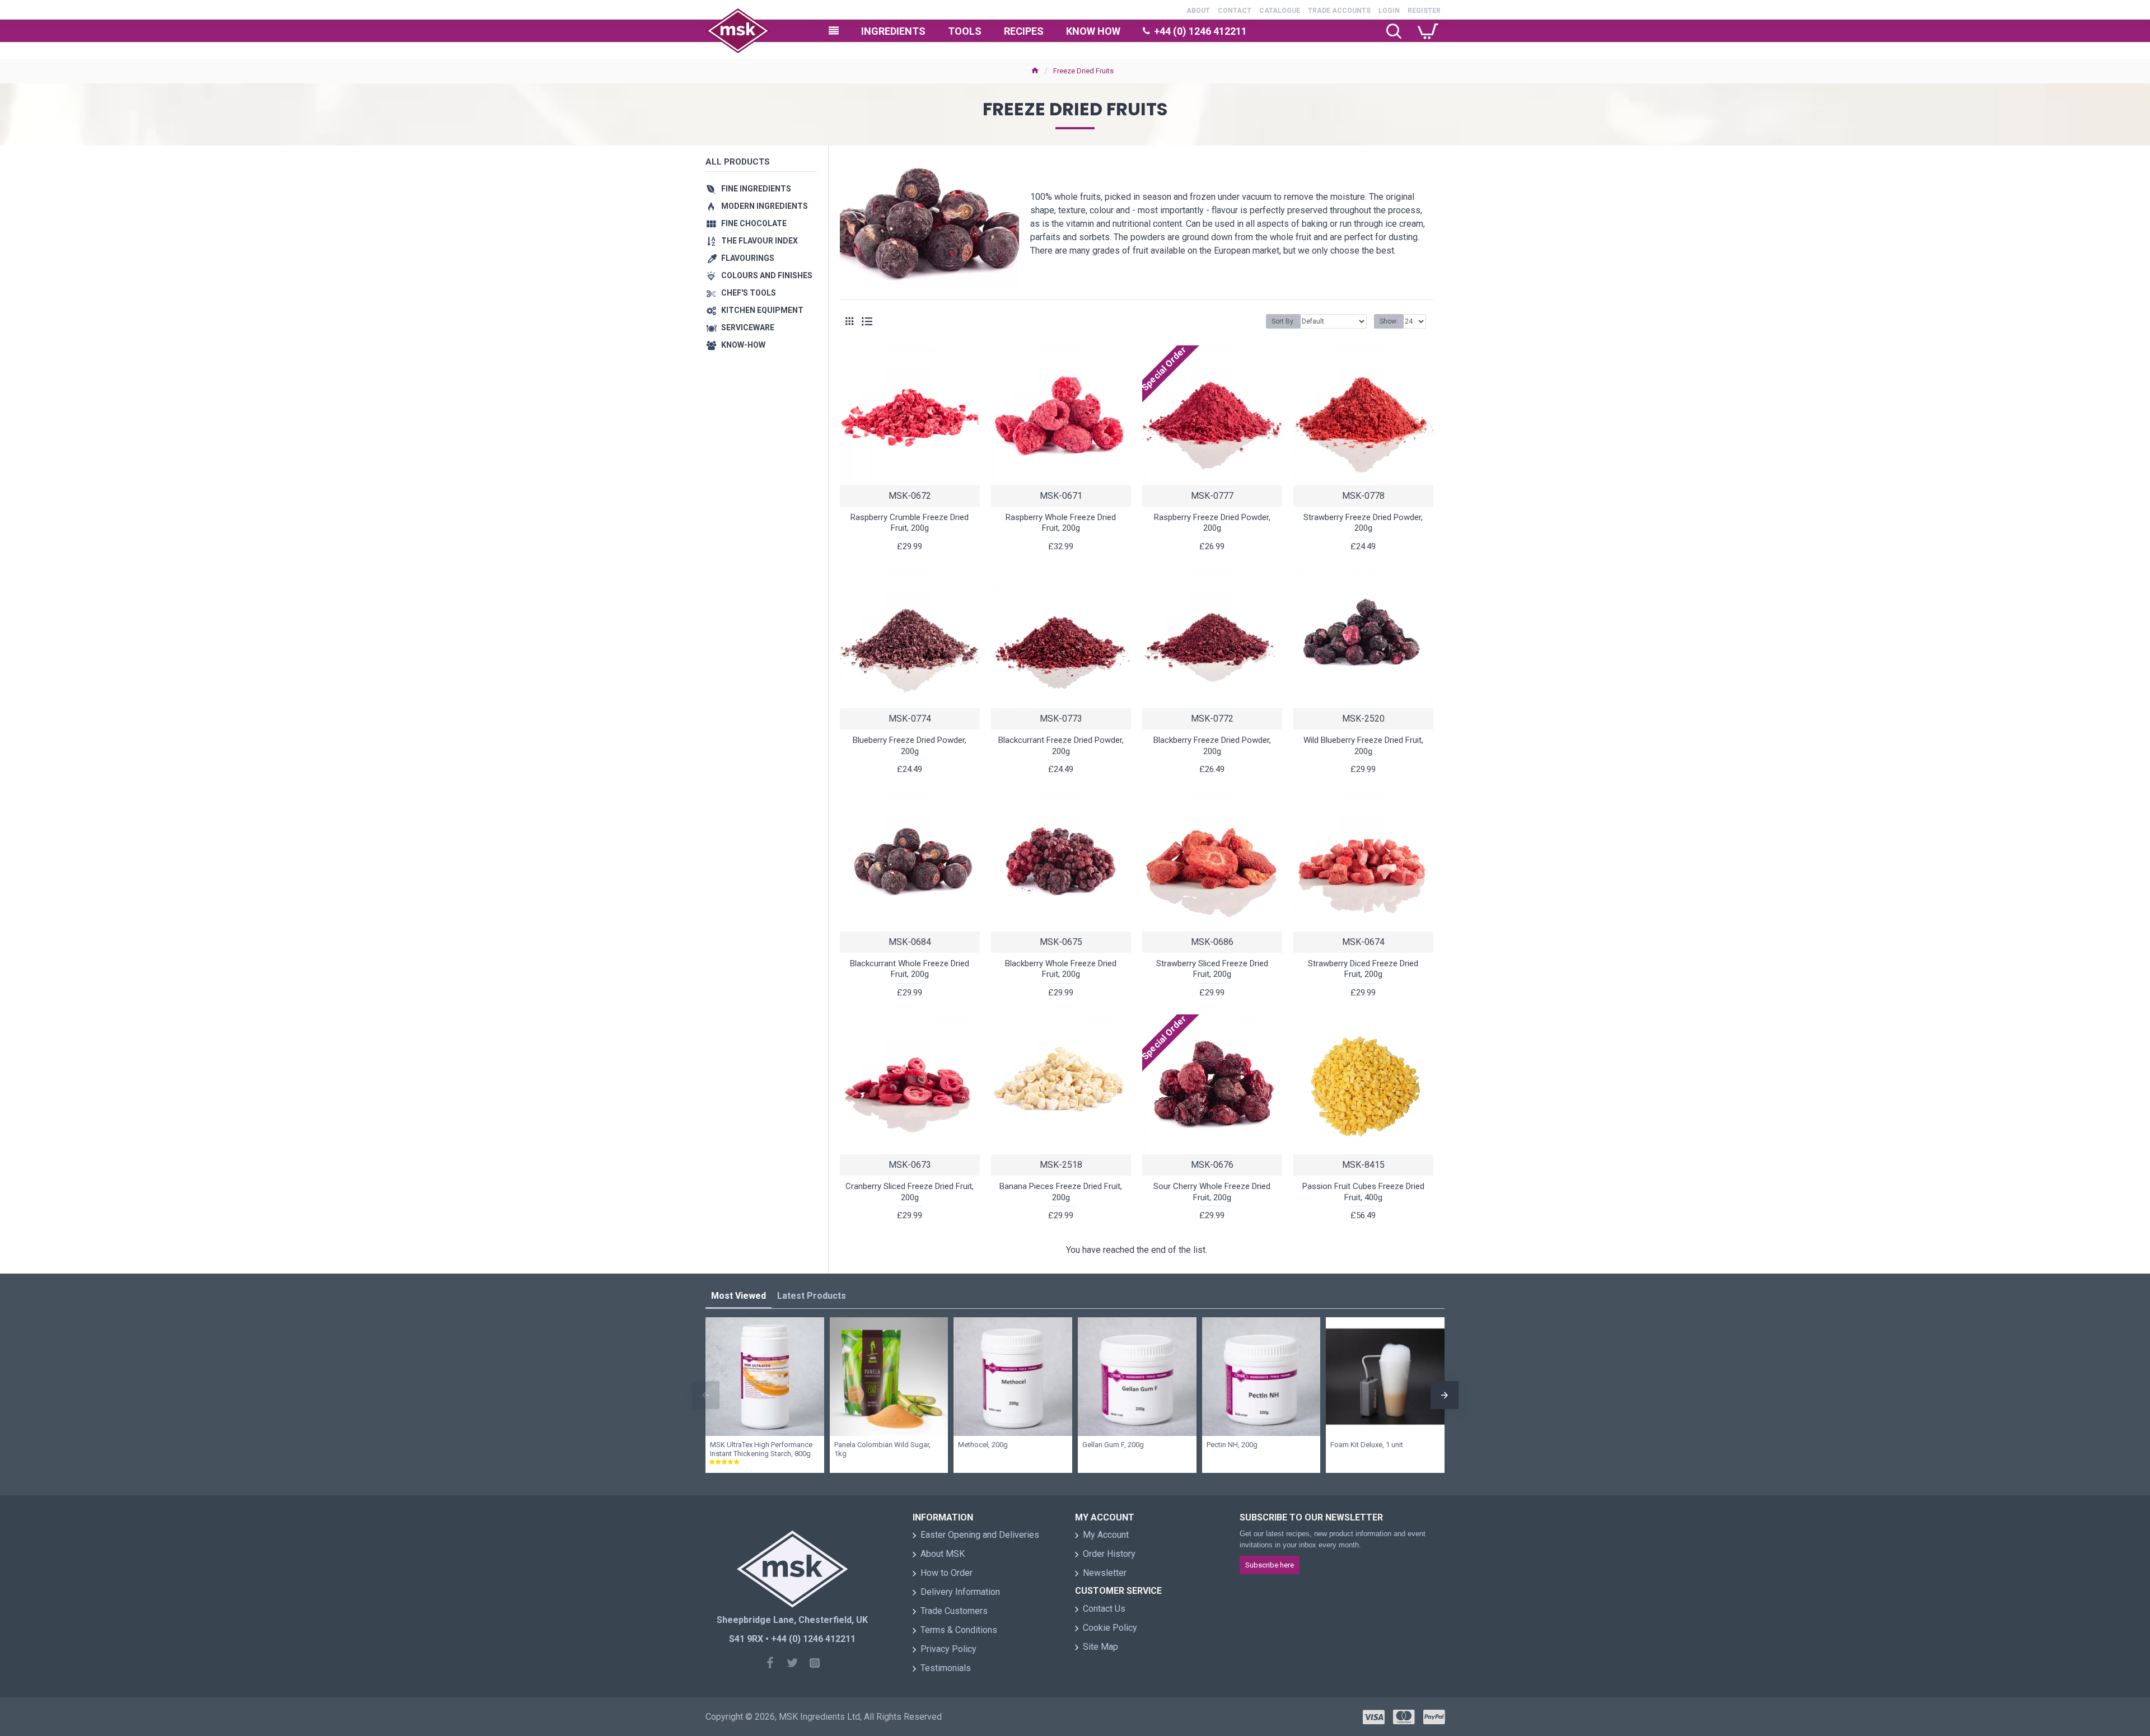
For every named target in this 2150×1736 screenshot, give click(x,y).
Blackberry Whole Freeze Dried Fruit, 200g (1061, 969)
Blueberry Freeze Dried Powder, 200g (910, 746)
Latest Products (812, 1296)
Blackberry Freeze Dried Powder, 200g (1212, 746)
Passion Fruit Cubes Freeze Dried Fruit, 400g (1363, 1192)
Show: (1389, 321)
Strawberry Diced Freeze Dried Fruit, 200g (1363, 969)
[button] (705, 1395)
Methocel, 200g (983, 1445)
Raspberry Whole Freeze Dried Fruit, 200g (1061, 523)
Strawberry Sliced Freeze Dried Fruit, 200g (1212, 969)
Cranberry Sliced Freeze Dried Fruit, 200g (910, 1192)
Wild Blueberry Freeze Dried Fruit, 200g (1363, 746)
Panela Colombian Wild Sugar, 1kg (882, 1449)
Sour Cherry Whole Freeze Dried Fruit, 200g (1212, 1192)
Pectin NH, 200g (1232, 1445)
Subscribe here (1270, 1565)
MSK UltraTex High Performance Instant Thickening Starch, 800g (761, 1449)
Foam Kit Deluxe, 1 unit (1367, 1445)
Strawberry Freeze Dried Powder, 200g (1363, 523)
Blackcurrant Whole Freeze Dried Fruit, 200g (910, 969)
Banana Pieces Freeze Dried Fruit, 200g (1061, 1192)
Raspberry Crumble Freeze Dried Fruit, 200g (910, 523)
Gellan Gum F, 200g (1113, 1445)
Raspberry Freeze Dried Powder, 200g (1212, 523)
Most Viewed (739, 1296)
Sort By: (1283, 321)
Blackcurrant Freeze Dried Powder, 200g (1061, 746)
